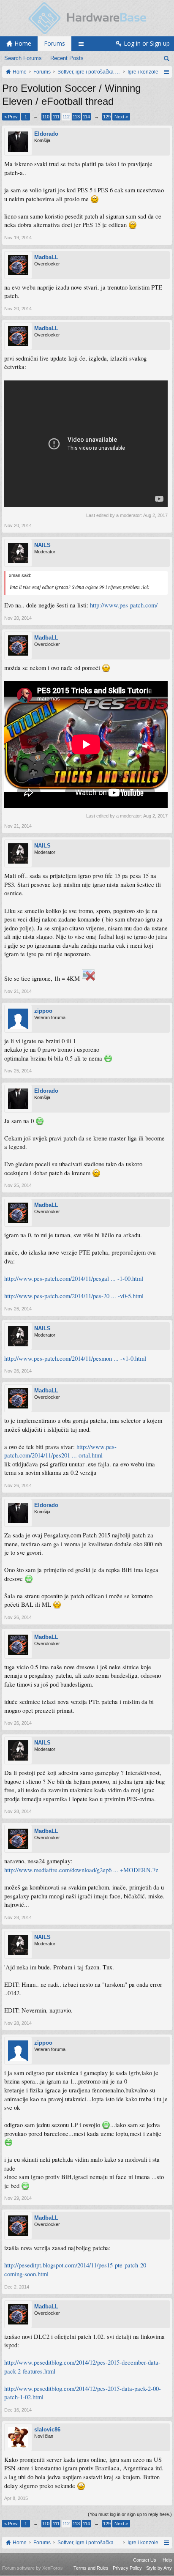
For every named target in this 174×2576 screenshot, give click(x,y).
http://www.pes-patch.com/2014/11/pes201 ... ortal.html (60, 1451)
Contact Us (145, 2560)
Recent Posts (67, 58)
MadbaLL (46, 257)
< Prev (11, 117)
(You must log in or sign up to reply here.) (130, 2514)
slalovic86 (47, 2430)
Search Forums (23, 58)
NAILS (42, 545)
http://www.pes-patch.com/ (124, 605)
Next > (121, 117)
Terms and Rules (91, 2568)
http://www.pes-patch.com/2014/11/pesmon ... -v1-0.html (75, 1358)
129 (107, 117)
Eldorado (46, 134)
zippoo (43, 1011)
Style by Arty (159, 2568)
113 (76, 117)
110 (46, 117)
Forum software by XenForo (33, 2568)
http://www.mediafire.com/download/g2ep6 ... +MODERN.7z (81, 1870)
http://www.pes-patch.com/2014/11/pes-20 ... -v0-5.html (74, 1296)
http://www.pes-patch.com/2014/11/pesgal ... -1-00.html (74, 1278)
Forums (54, 43)
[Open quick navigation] (166, 72)
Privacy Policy (127, 2568)
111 (56, 117)
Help (167, 2560)
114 (86, 117)
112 (66, 117)
